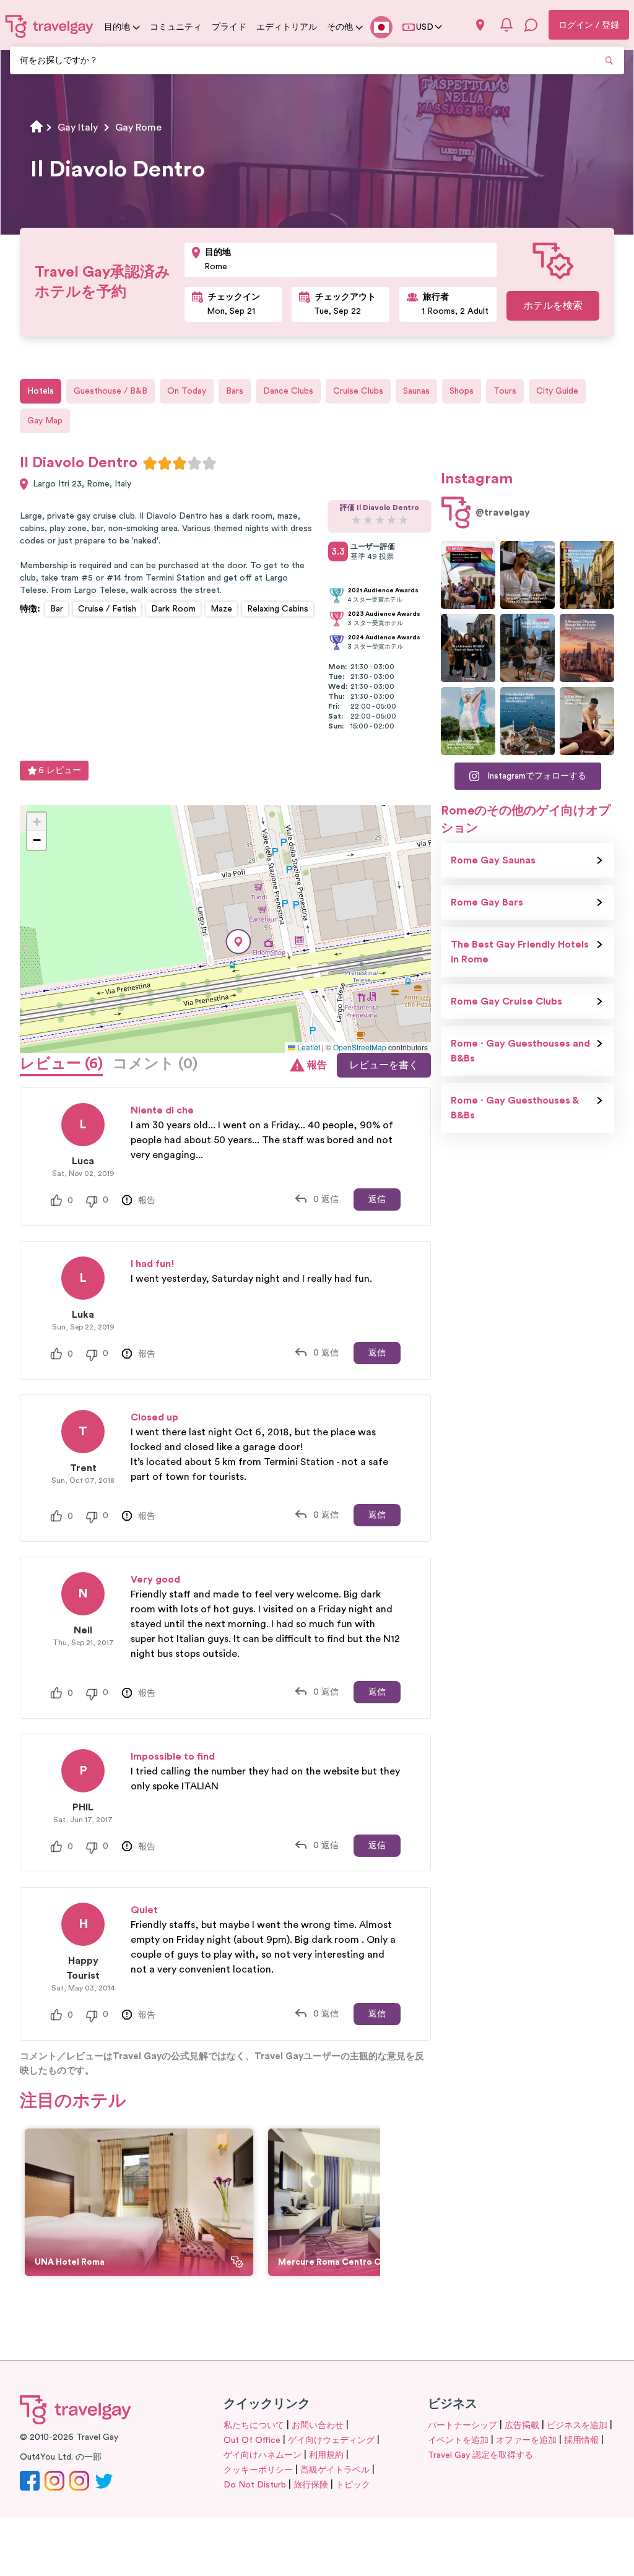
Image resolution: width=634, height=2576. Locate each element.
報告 (317, 1065)
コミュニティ (176, 27)
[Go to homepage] (50, 26)
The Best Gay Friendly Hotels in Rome (520, 952)
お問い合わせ (318, 2426)
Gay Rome (138, 128)
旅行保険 (311, 2485)
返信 (377, 1199)
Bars (235, 391)
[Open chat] (531, 25)
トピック (353, 2485)
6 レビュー (60, 771)
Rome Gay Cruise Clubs (506, 1001)
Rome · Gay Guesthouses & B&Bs (515, 1108)
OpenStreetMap (360, 1047)
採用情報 (581, 2440)
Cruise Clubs (358, 391)
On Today (187, 391)
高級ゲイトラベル (335, 2470)
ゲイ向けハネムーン (263, 2455)
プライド (229, 27)
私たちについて (254, 2426)
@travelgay (503, 512)
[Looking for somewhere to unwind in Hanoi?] (587, 721)
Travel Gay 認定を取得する (480, 2455)
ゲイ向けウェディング (331, 2440)
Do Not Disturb (255, 2485)
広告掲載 (522, 2426)
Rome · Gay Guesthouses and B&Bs (520, 1051)
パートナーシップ (462, 2426)
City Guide (557, 391)
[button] (238, 942)
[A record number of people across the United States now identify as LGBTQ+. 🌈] (468, 575)
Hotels (41, 391)
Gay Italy (78, 128)
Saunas (416, 391)
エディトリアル (287, 27)
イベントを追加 (458, 2440)
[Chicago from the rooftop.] (528, 648)
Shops (462, 391)
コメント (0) (155, 1064)
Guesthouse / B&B (111, 391)
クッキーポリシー (258, 2470)
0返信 (326, 1199)
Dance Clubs (288, 391)
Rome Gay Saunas (493, 860)
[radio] (150, 463)
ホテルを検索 (553, 306)
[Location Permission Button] (480, 25)
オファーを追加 (526, 2440)
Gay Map (45, 421)
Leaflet (308, 1047)
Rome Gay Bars (487, 902)
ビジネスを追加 (577, 2426)
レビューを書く (384, 1065)
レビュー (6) (61, 1064)
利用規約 (326, 2455)
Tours (505, 391)
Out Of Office (252, 2440)
